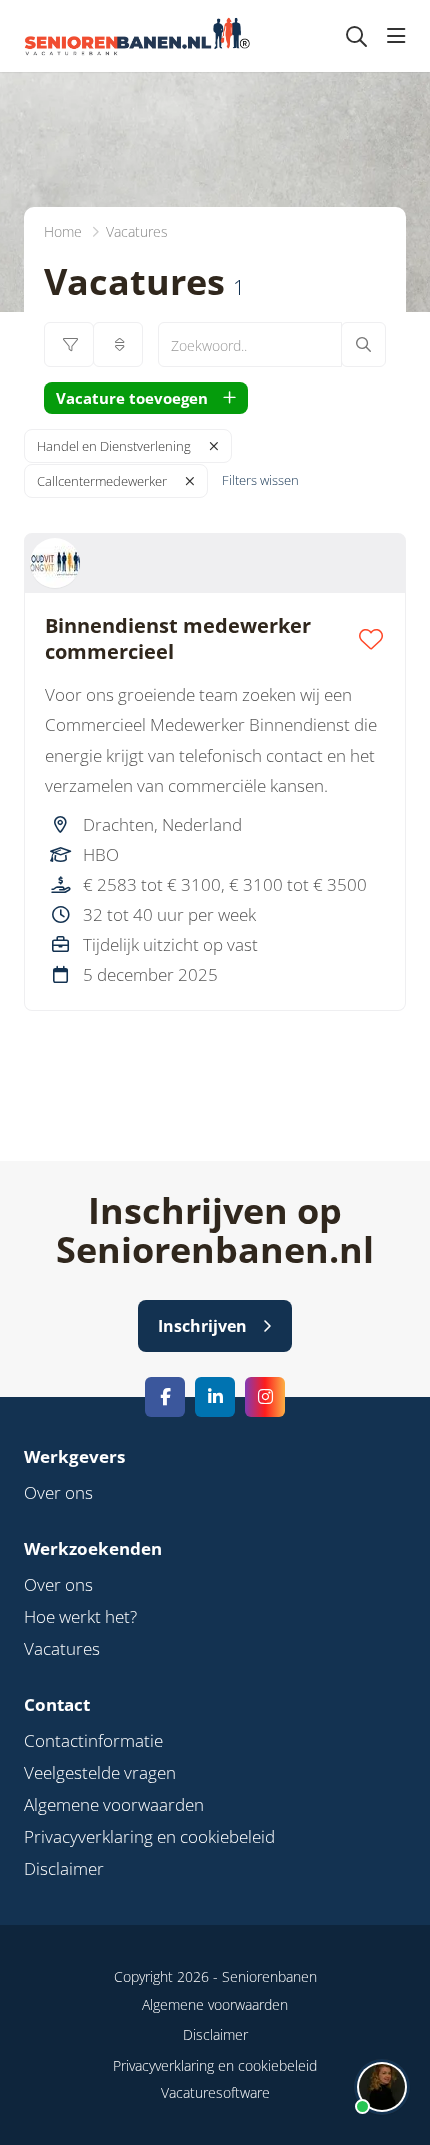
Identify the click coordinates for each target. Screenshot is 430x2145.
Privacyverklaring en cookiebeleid (149, 1836)
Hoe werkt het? (80, 1616)
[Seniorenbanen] (147, 36)
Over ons (58, 1492)
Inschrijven (202, 1326)
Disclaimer (64, 1868)
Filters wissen (260, 480)
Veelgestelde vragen (100, 1772)
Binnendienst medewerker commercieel (178, 639)
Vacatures (62, 1648)
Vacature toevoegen (132, 398)
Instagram (265, 1397)
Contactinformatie (93, 1740)
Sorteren (118, 344)
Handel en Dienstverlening (114, 446)
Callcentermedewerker (102, 481)
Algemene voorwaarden (114, 1804)
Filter (69, 344)
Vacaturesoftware (215, 2092)
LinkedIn (215, 1397)
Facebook (165, 1397)
